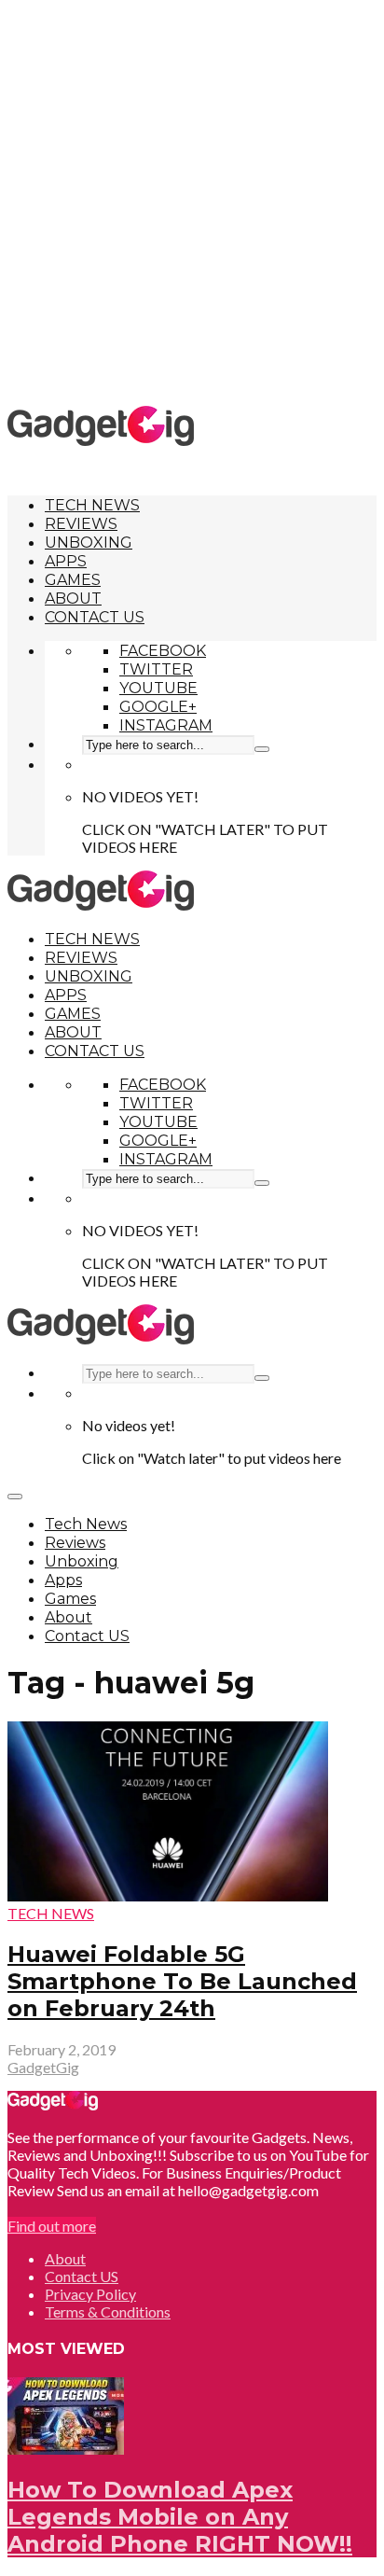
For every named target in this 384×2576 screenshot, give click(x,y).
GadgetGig (43, 2067)
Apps (66, 561)
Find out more (52, 2226)
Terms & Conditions (108, 2311)
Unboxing (89, 543)
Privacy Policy (90, 2294)
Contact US (95, 617)
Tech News (92, 505)
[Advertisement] (192, 202)
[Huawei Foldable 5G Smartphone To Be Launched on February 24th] (168, 1895)
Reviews (81, 524)
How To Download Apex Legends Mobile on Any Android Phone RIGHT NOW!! (180, 2517)
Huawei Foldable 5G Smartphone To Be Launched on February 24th (182, 1981)
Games (73, 580)
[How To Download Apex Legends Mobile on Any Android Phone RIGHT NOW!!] (66, 2449)
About (73, 599)
